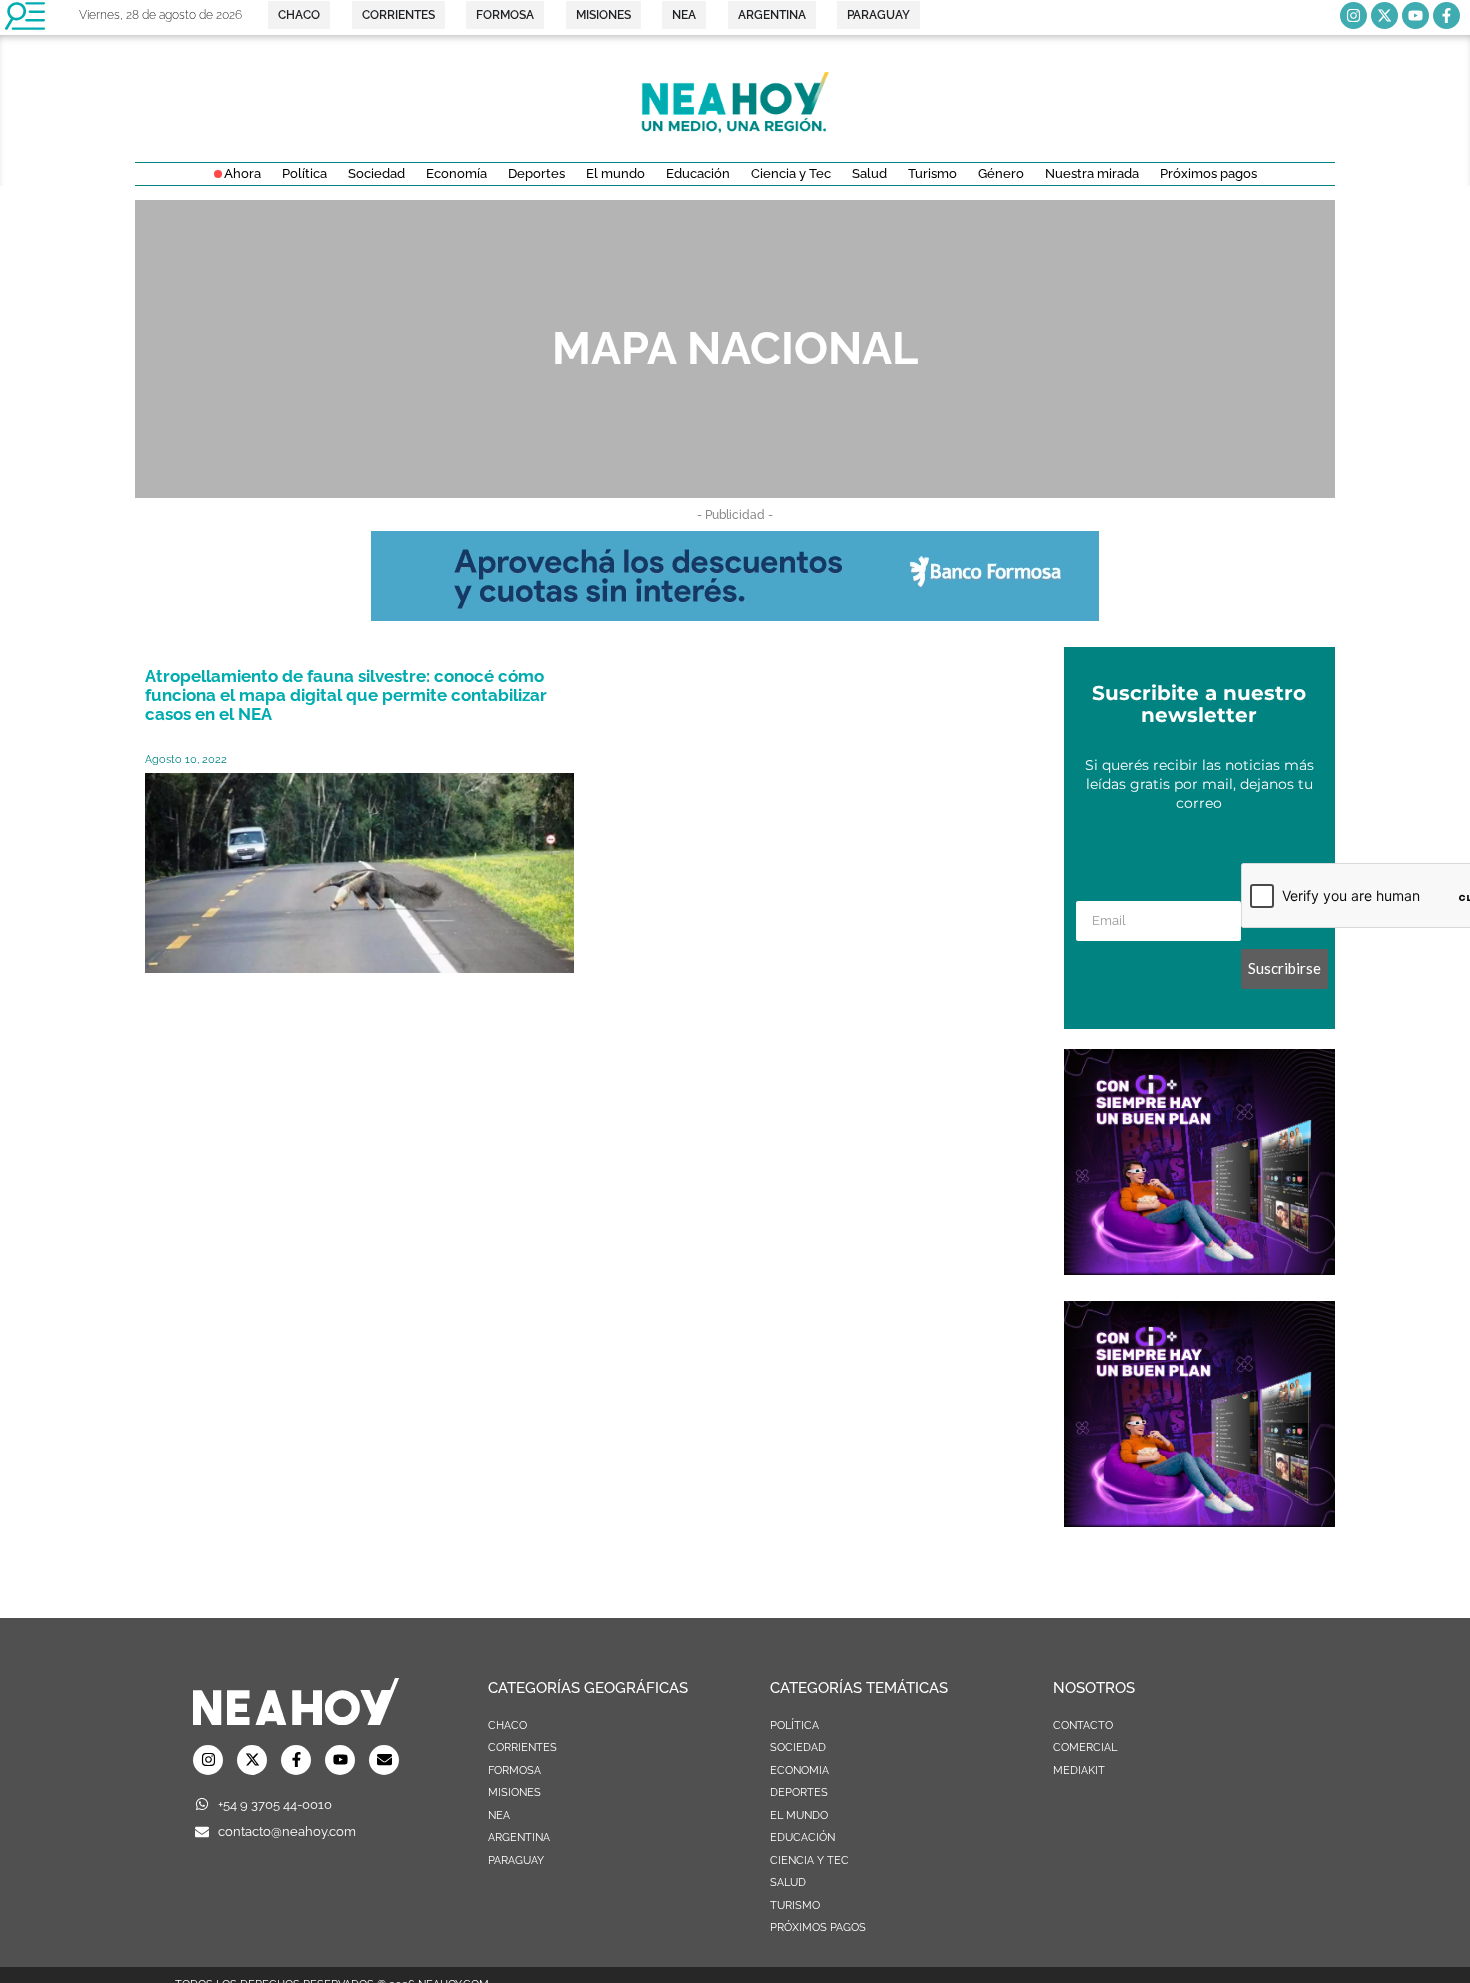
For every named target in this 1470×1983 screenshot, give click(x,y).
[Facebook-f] (1446, 15)
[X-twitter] (1384, 15)
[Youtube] (1415, 15)
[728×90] (735, 615)
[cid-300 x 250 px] (1199, 1269)
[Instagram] (1353, 15)
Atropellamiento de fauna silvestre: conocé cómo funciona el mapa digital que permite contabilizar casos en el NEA (346, 695)
